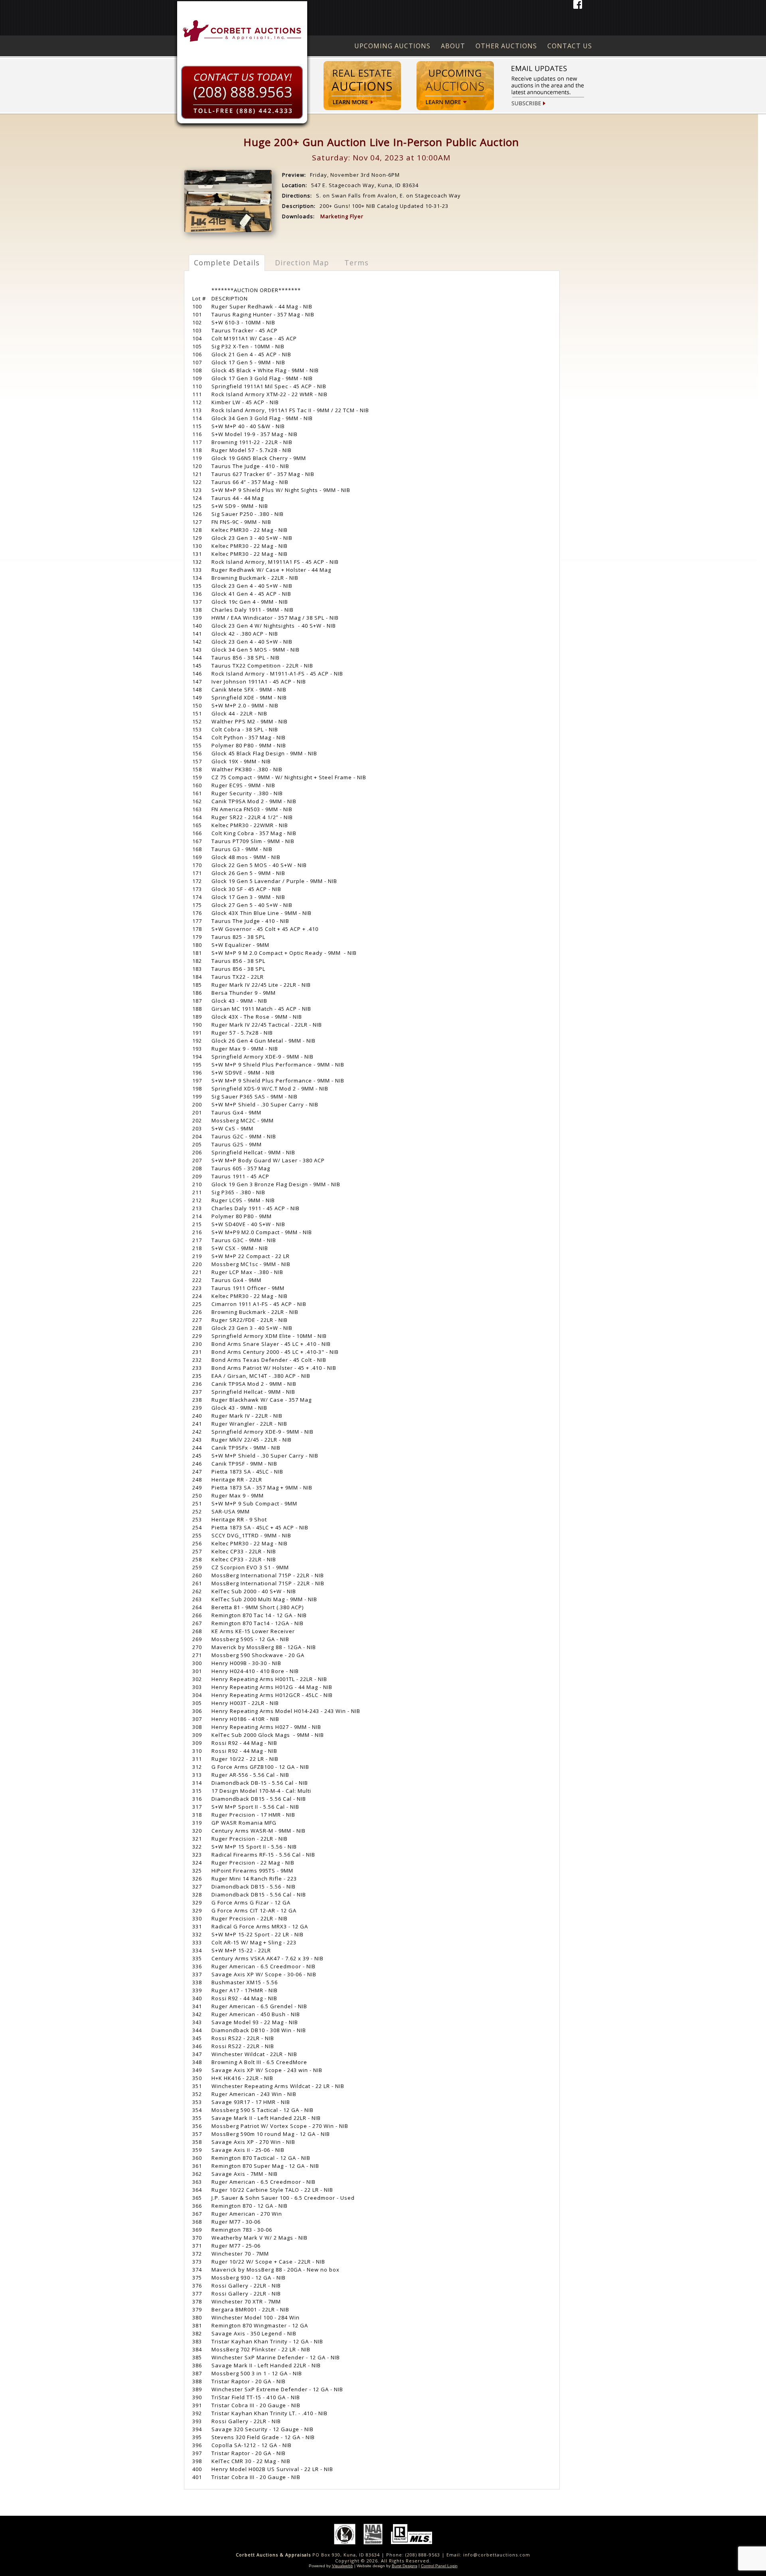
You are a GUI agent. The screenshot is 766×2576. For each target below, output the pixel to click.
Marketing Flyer (342, 216)
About (453, 46)
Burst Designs (405, 2566)
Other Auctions (506, 46)
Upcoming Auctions (392, 46)
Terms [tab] (356, 263)
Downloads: (298, 216)
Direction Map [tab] (302, 263)
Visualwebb (343, 2566)
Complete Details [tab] (227, 263)
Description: (299, 206)
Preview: (294, 175)
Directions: (297, 196)
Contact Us (570, 46)
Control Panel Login (439, 2566)
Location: (295, 185)
